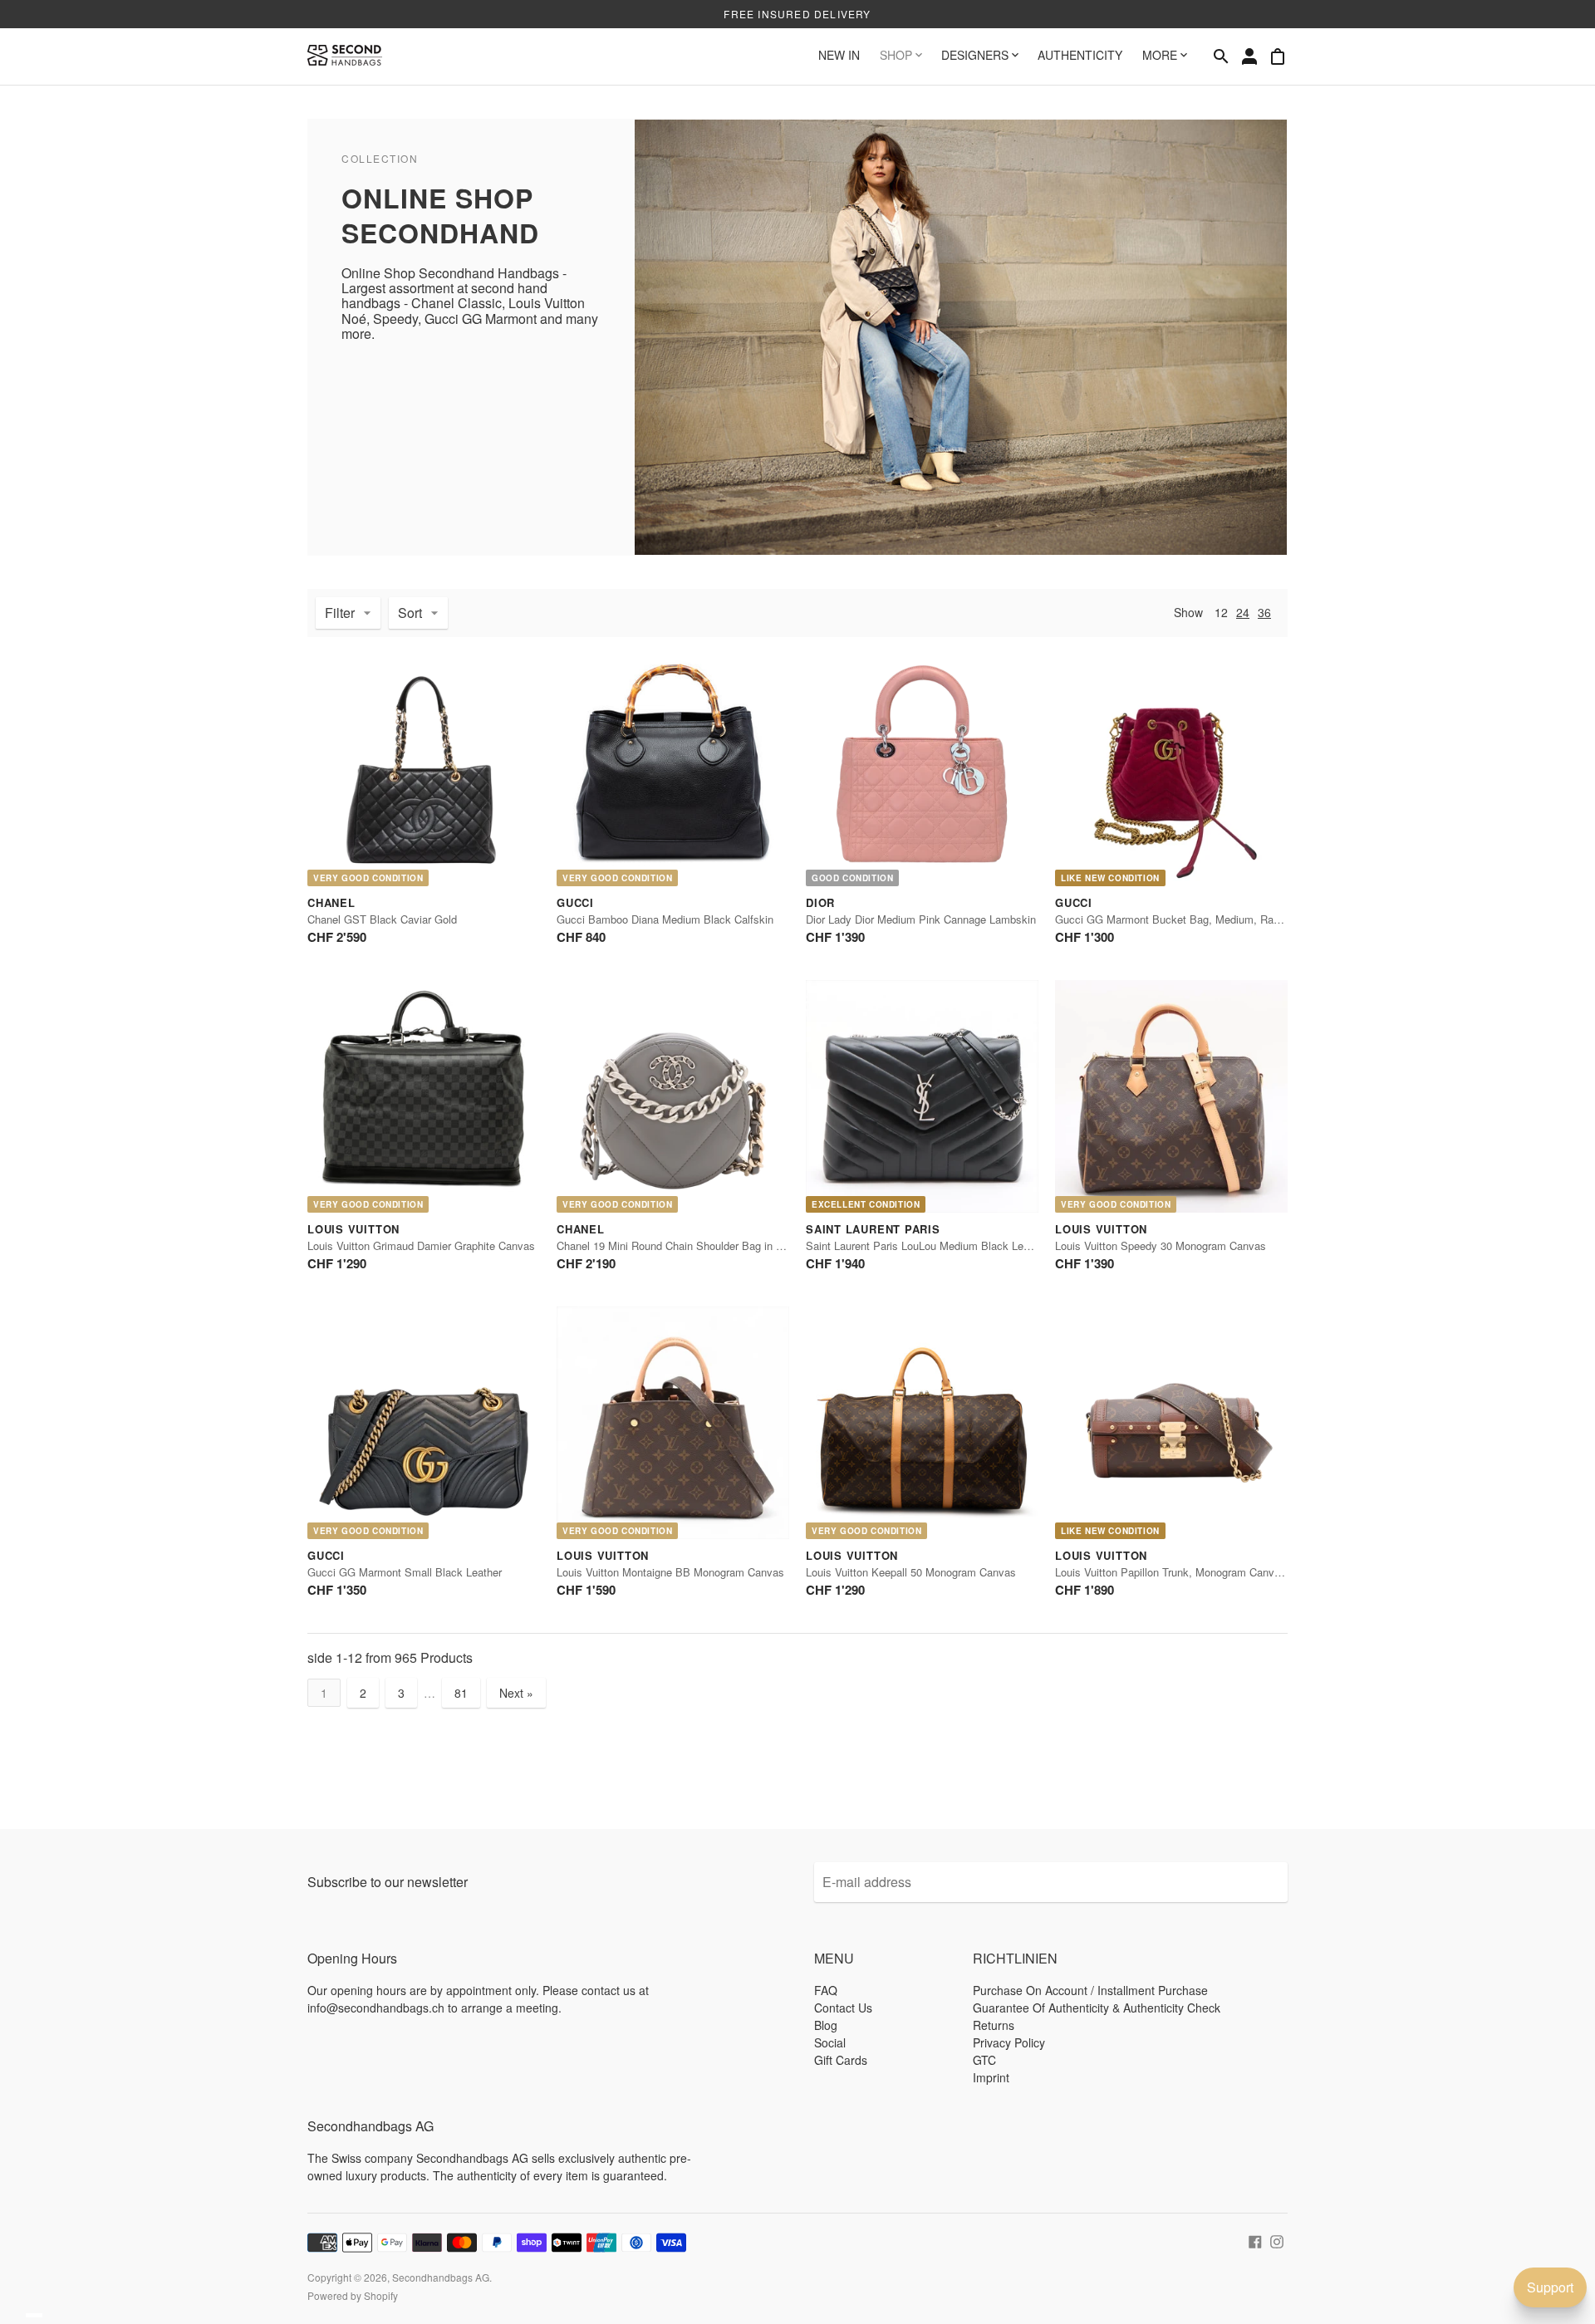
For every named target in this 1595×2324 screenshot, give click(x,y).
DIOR (820, 902)
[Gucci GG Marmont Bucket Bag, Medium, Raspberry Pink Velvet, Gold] (1171, 770)
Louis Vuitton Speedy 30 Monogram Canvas (1161, 1245)
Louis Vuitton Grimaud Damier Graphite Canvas (421, 1245)
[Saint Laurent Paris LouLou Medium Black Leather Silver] (922, 1096)
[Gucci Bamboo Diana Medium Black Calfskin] (673, 770)
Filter (340, 613)
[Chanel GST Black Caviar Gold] (424, 770)
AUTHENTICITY (1080, 55)
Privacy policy (1009, 2042)
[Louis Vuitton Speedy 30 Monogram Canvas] (1171, 1096)
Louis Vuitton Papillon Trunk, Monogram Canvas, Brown (1189, 1572)
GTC (984, 2060)
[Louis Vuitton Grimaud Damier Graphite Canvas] (424, 1096)
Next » (516, 1693)
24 (1243, 612)
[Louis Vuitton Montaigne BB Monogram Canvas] (673, 1423)
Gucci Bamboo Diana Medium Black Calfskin (665, 919)
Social (830, 2042)
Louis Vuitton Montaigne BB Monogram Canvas (670, 1572)
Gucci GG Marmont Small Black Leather (405, 1572)
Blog (826, 2025)
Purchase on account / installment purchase (1090, 1990)
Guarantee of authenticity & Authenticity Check (1097, 2008)
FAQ (826, 1990)
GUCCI (575, 902)
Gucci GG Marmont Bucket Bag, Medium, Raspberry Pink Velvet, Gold (1226, 919)
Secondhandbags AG (441, 2277)
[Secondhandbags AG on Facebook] (1255, 2240)
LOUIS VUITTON (353, 1229)
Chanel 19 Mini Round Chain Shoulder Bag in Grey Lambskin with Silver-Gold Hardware (766, 1245)
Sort (410, 613)
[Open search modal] (1221, 56)
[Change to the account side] (1249, 56)
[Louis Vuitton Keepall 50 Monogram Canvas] (922, 1423)
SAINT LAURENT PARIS (873, 1229)
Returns (994, 2025)
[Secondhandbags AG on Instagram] (1277, 2240)
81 (461, 1693)
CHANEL (331, 902)
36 (1264, 612)
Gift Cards (841, 2060)
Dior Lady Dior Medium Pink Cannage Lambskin (921, 919)
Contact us (843, 2008)
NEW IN (839, 55)
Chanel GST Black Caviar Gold (382, 919)
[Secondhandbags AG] (345, 56)
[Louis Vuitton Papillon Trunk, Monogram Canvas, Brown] (1171, 1423)
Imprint (991, 2077)
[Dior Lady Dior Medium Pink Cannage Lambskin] (922, 770)
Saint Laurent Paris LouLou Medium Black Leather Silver (942, 1245)
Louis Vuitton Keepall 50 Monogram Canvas (911, 1572)
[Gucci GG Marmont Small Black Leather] (424, 1423)
